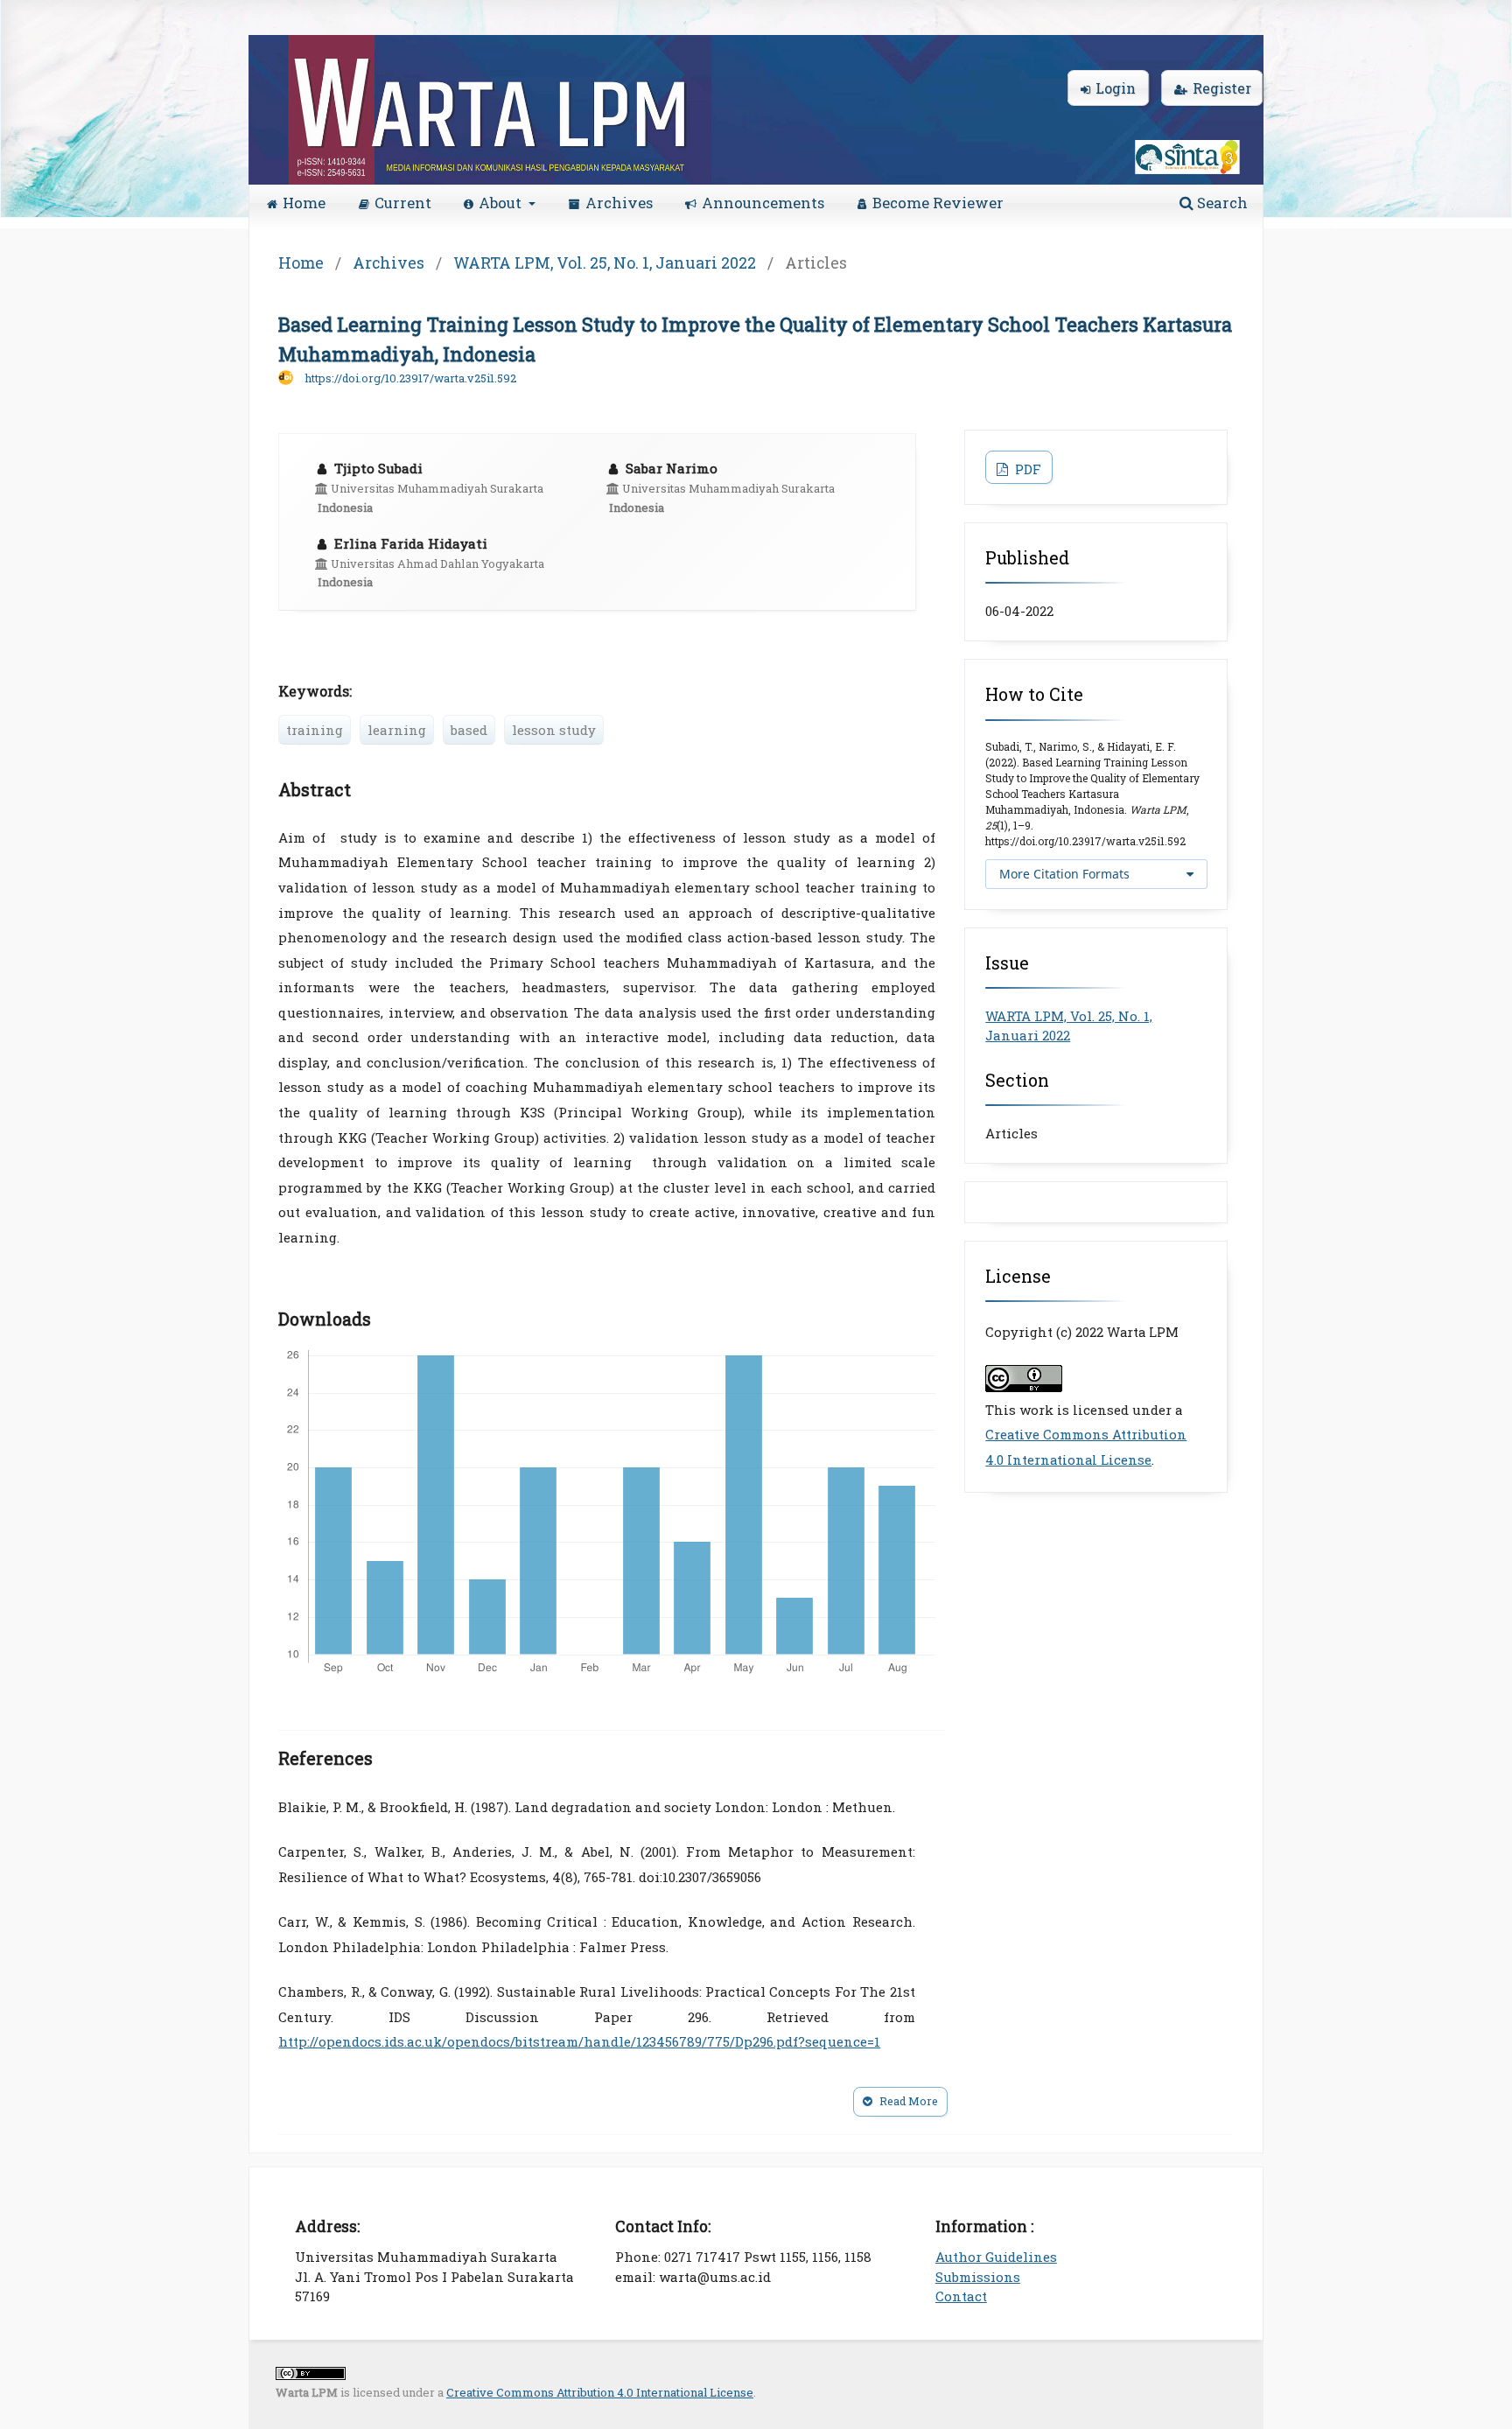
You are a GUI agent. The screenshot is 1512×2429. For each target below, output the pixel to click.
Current (403, 203)
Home (304, 203)
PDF (1026, 469)
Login (1116, 88)
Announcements (763, 203)
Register (1222, 88)
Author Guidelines (996, 2257)
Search (1221, 203)
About (502, 203)
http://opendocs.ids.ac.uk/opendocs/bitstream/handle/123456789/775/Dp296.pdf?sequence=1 (579, 2041)
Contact (961, 2296)
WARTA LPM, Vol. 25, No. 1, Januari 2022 (605, 262)
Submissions (978, 2277)
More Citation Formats (1064, 874)
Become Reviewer (938, 203)
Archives (619, 203)
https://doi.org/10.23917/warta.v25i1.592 (410, 378)
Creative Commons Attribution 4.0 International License (600, 2392)
